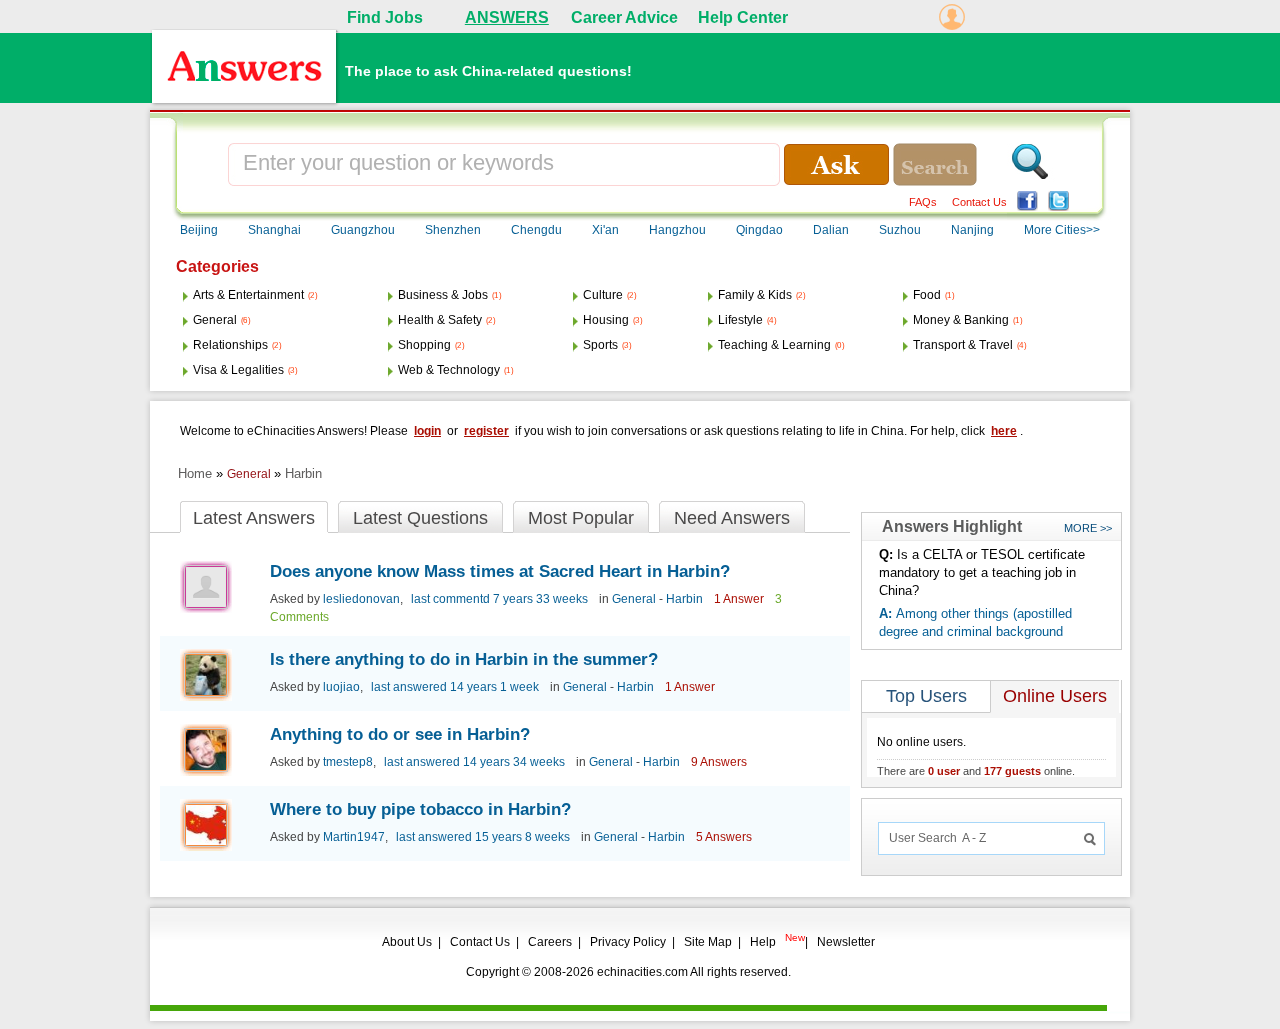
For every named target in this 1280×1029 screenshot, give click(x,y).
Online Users (1055, 696)
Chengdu (536, 230)
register (486, 431)
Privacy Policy (628, 942)
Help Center (743, 17)
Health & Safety (440, 320)
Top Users (926, 696)
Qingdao (759, 230)
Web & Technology (449, 370)
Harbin (303, 473)
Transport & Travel (963, 345)
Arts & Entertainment (248, 295)
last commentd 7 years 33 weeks (499, 599)
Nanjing (972, 230)
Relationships (230, 345)
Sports (600, 345)
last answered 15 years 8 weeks (483, 837)
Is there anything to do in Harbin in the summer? (464, 659)
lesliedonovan (361, 599)
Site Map (708, 942)
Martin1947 (354, 837)
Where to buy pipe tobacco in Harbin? (420, 809)
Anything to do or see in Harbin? (400, 734)
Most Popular (581, 518)
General (215, 320)
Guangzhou (363, 230)
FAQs (923, 202)
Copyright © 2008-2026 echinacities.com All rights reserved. (628, 972)
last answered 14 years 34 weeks (474, 762)
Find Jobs (385, 17)
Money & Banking (961, 320)
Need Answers (732, 518)
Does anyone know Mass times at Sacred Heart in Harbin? (500, 571)
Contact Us (979, 202)
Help (763, 942)
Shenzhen (453, 230)
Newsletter (846, 942)
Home (195, 473)
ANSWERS (507, 17)
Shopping (424, 345)
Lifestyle (740, 320)
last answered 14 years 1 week (455, 687)
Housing (606, 320)
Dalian (831, 230)
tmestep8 (348, 762)
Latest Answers (254, 518)
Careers (550, 942)
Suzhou (900, 230)
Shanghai (274, 230)
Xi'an (605, 230)
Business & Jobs (443, 295)
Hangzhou (677, 230)
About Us (407, 942)
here (1004, 431)
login (427, 431)
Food (927, 295)
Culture (603, 295)
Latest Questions (420, 518)
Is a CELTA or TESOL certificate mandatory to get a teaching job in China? (982, 572)
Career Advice (624, 17)
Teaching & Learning (774, 345)
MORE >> (1088, 528)
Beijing (199, 230)
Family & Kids (755, 295)
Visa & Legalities (238, 370)
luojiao (341, 687)
